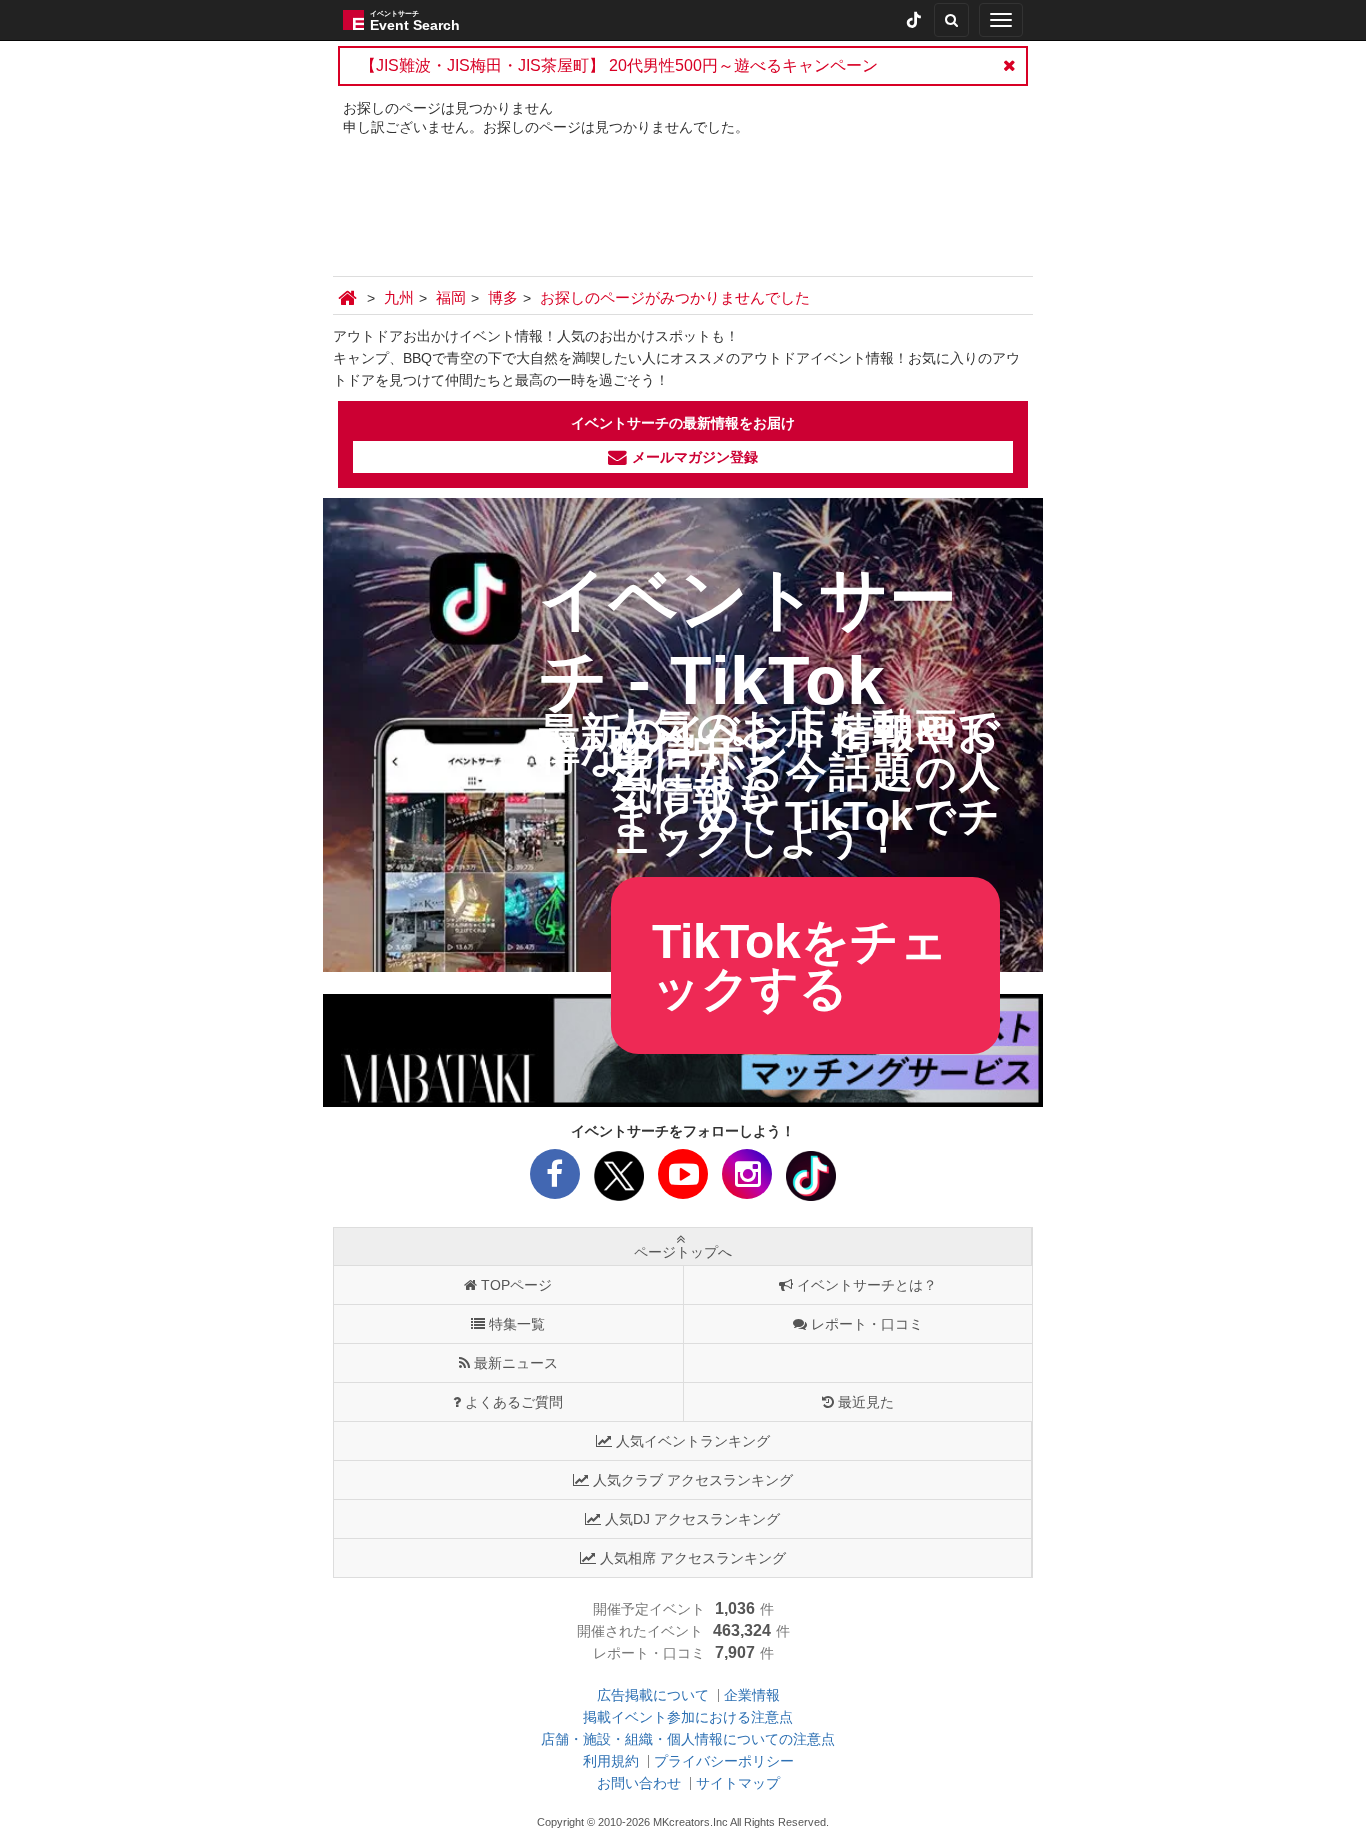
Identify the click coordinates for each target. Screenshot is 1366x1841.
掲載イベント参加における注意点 (688, 1717)
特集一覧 (517, 1324)
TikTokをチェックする (800, 965)
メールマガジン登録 (695, 457)
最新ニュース (516, 1363)
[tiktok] (914, 20)
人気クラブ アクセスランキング (693, 1480)
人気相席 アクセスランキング (693, 1558)
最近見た (866, 1402)
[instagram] (747, 1180)
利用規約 (611, 1761)
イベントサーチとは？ (867, 1285)
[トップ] (350, 298)
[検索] (951, 20)
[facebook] (555, 1180)
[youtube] (683, 1180)
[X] (619, 1180)
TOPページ (516, 1285)
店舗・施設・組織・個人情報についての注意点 (688, 1739)
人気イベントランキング (693, 1441)
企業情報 (752, 1695)
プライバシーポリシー (724, 1761)
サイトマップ (738, 1783)
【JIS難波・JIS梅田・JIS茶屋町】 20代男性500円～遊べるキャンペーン (619, 65)
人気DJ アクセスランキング (692, 1519)
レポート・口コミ (867, 1324)
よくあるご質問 (514, 1402)
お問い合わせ (639, 1783)
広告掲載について (653, 1695)
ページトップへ (683, 1252)
